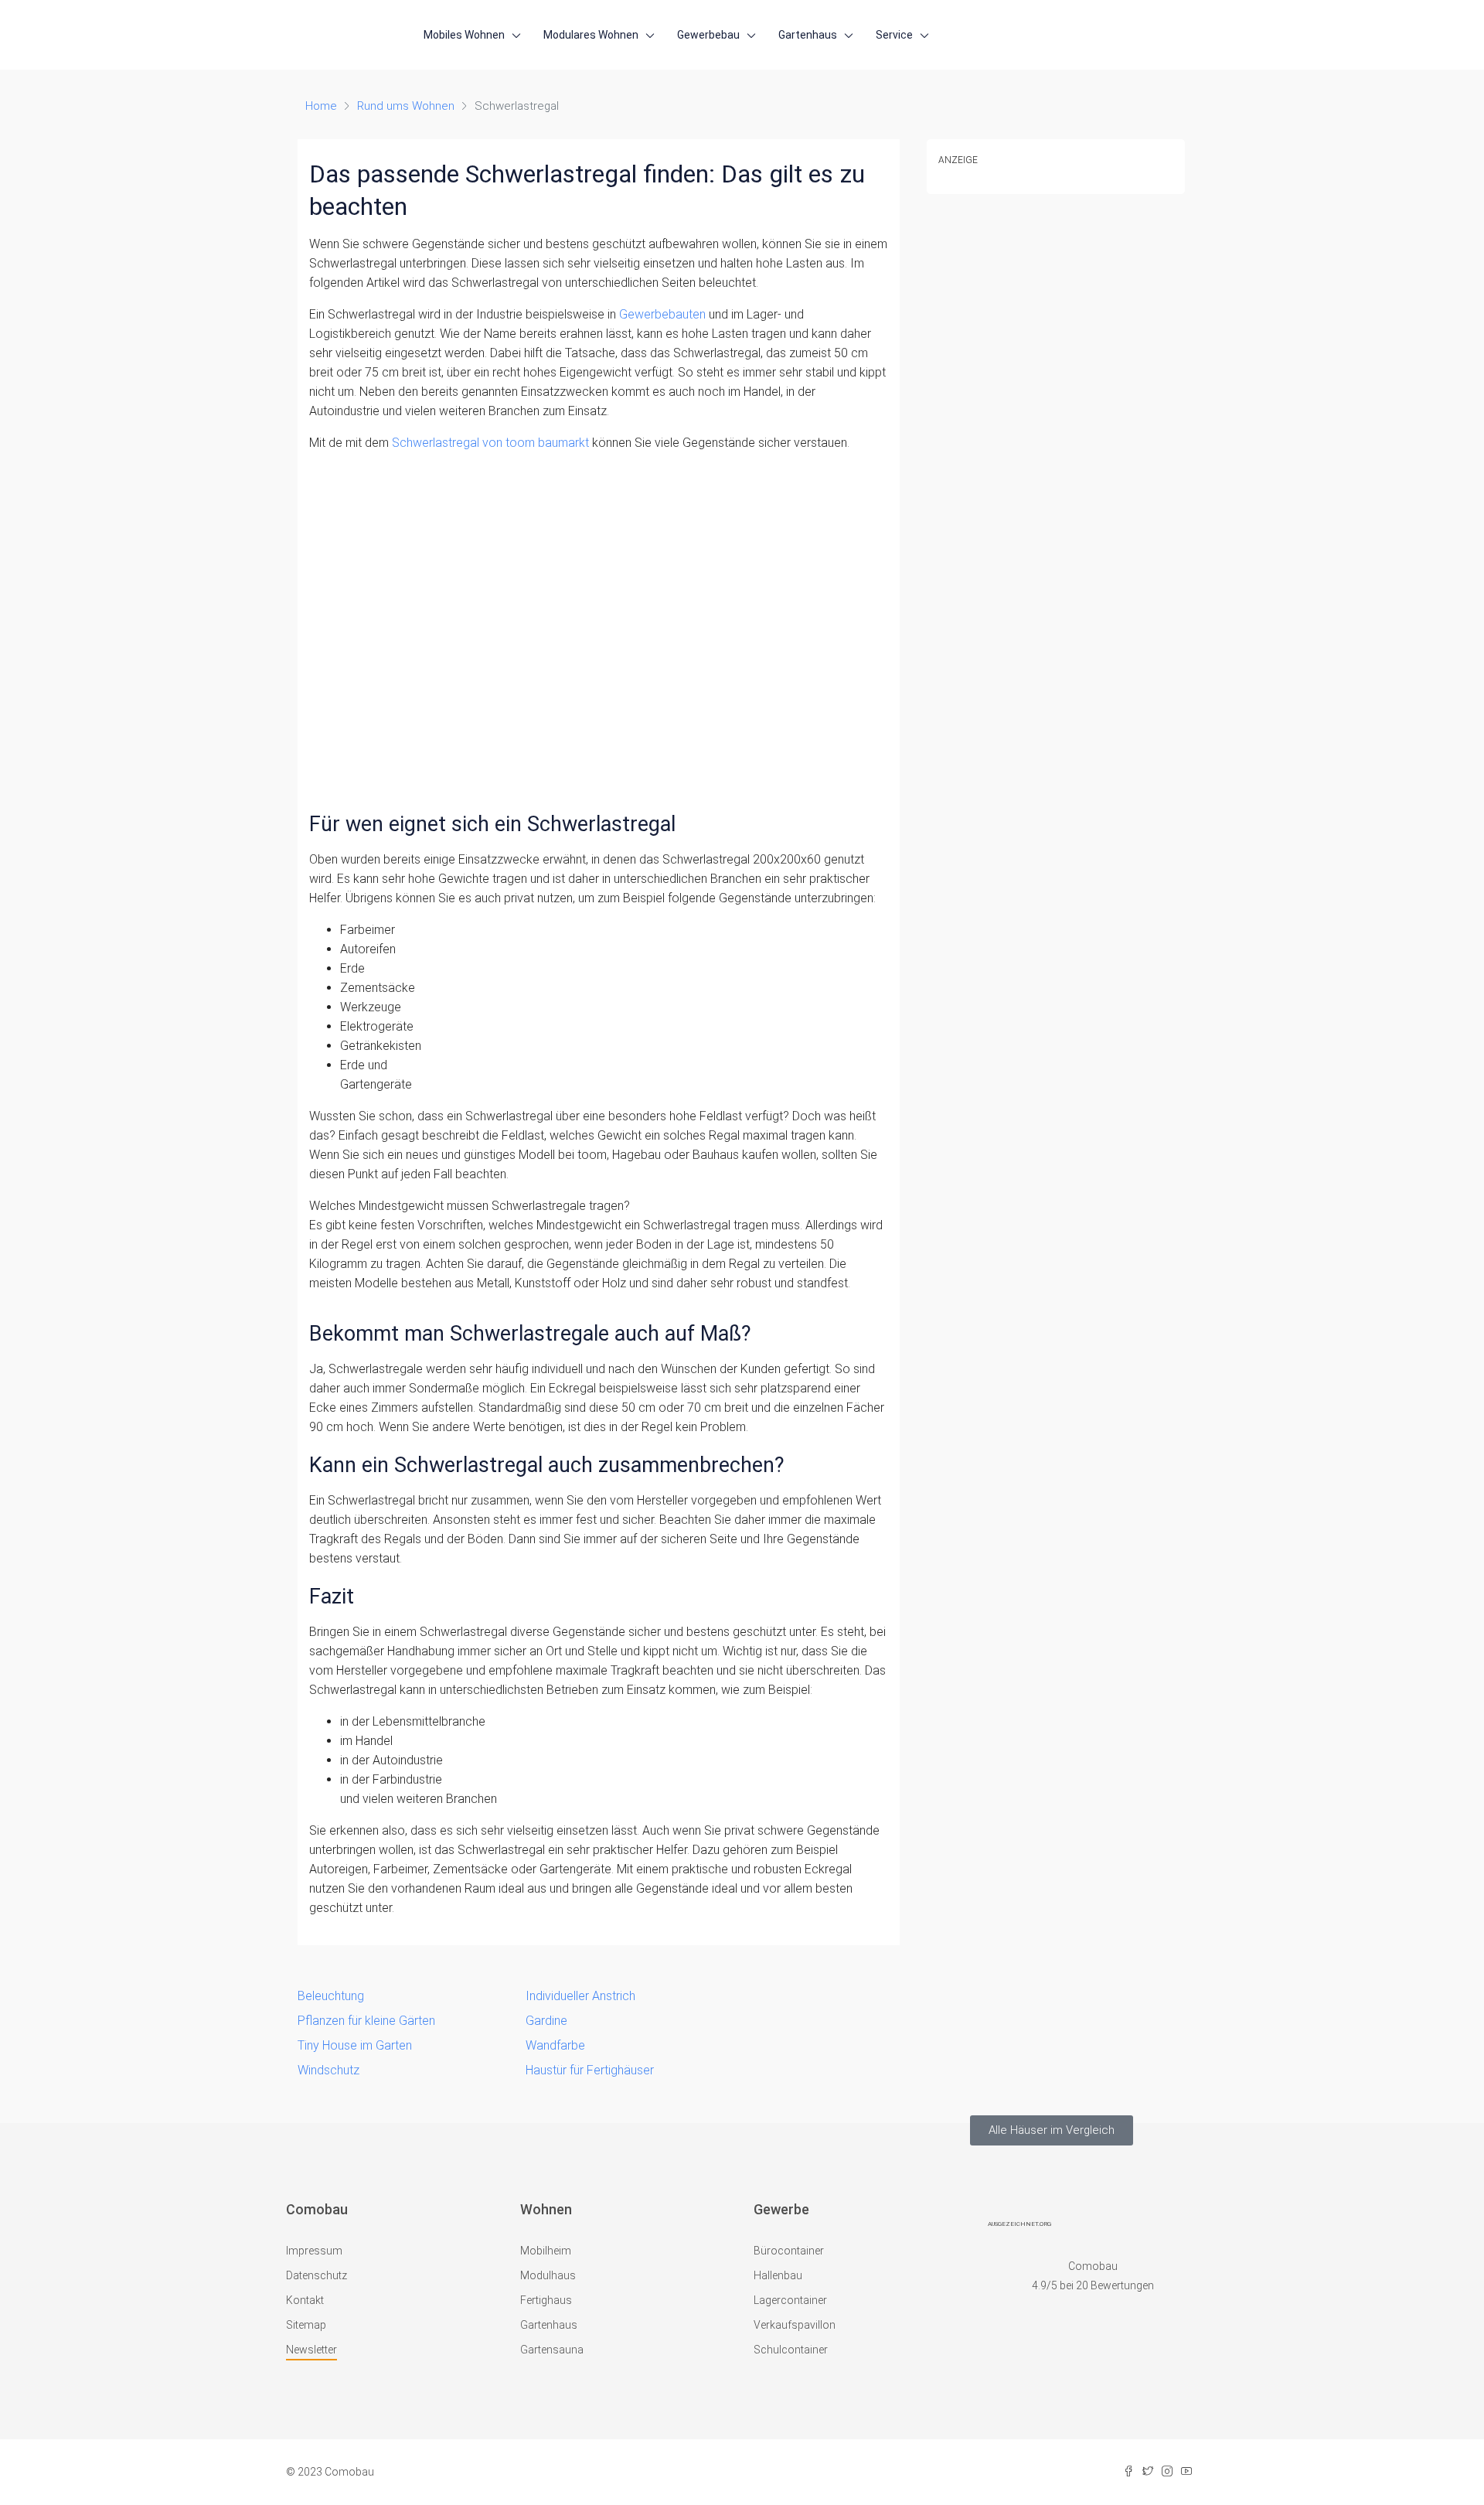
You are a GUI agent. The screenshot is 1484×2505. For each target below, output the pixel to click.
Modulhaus (548, 2275)
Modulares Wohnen (591, 35)
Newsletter (311, 2350)
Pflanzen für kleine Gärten (366, 2021)
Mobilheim (546, 2251)
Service (894, 35)
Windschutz (328, 2070)
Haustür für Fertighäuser (590, 2070)
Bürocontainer (789, 2251)
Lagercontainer (790, 2300)
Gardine (546, 2021)
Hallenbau (778, 2275)
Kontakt (305, 2300)
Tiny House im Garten (355, 2045)
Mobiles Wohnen (464, 35)
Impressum (314, 2251)
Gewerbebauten (662, 314)
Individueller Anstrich (580, 1996)
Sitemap (306, 2325)
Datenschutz (317, 2275)
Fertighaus (546, 2300)
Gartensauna (552, 2350)
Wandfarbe (555, 2045)
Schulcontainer (791, 2350)
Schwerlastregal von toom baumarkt (490, 443)
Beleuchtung (331, 1996)
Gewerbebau (708, 35)
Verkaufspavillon (795, 2325)
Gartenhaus (808, 35)
